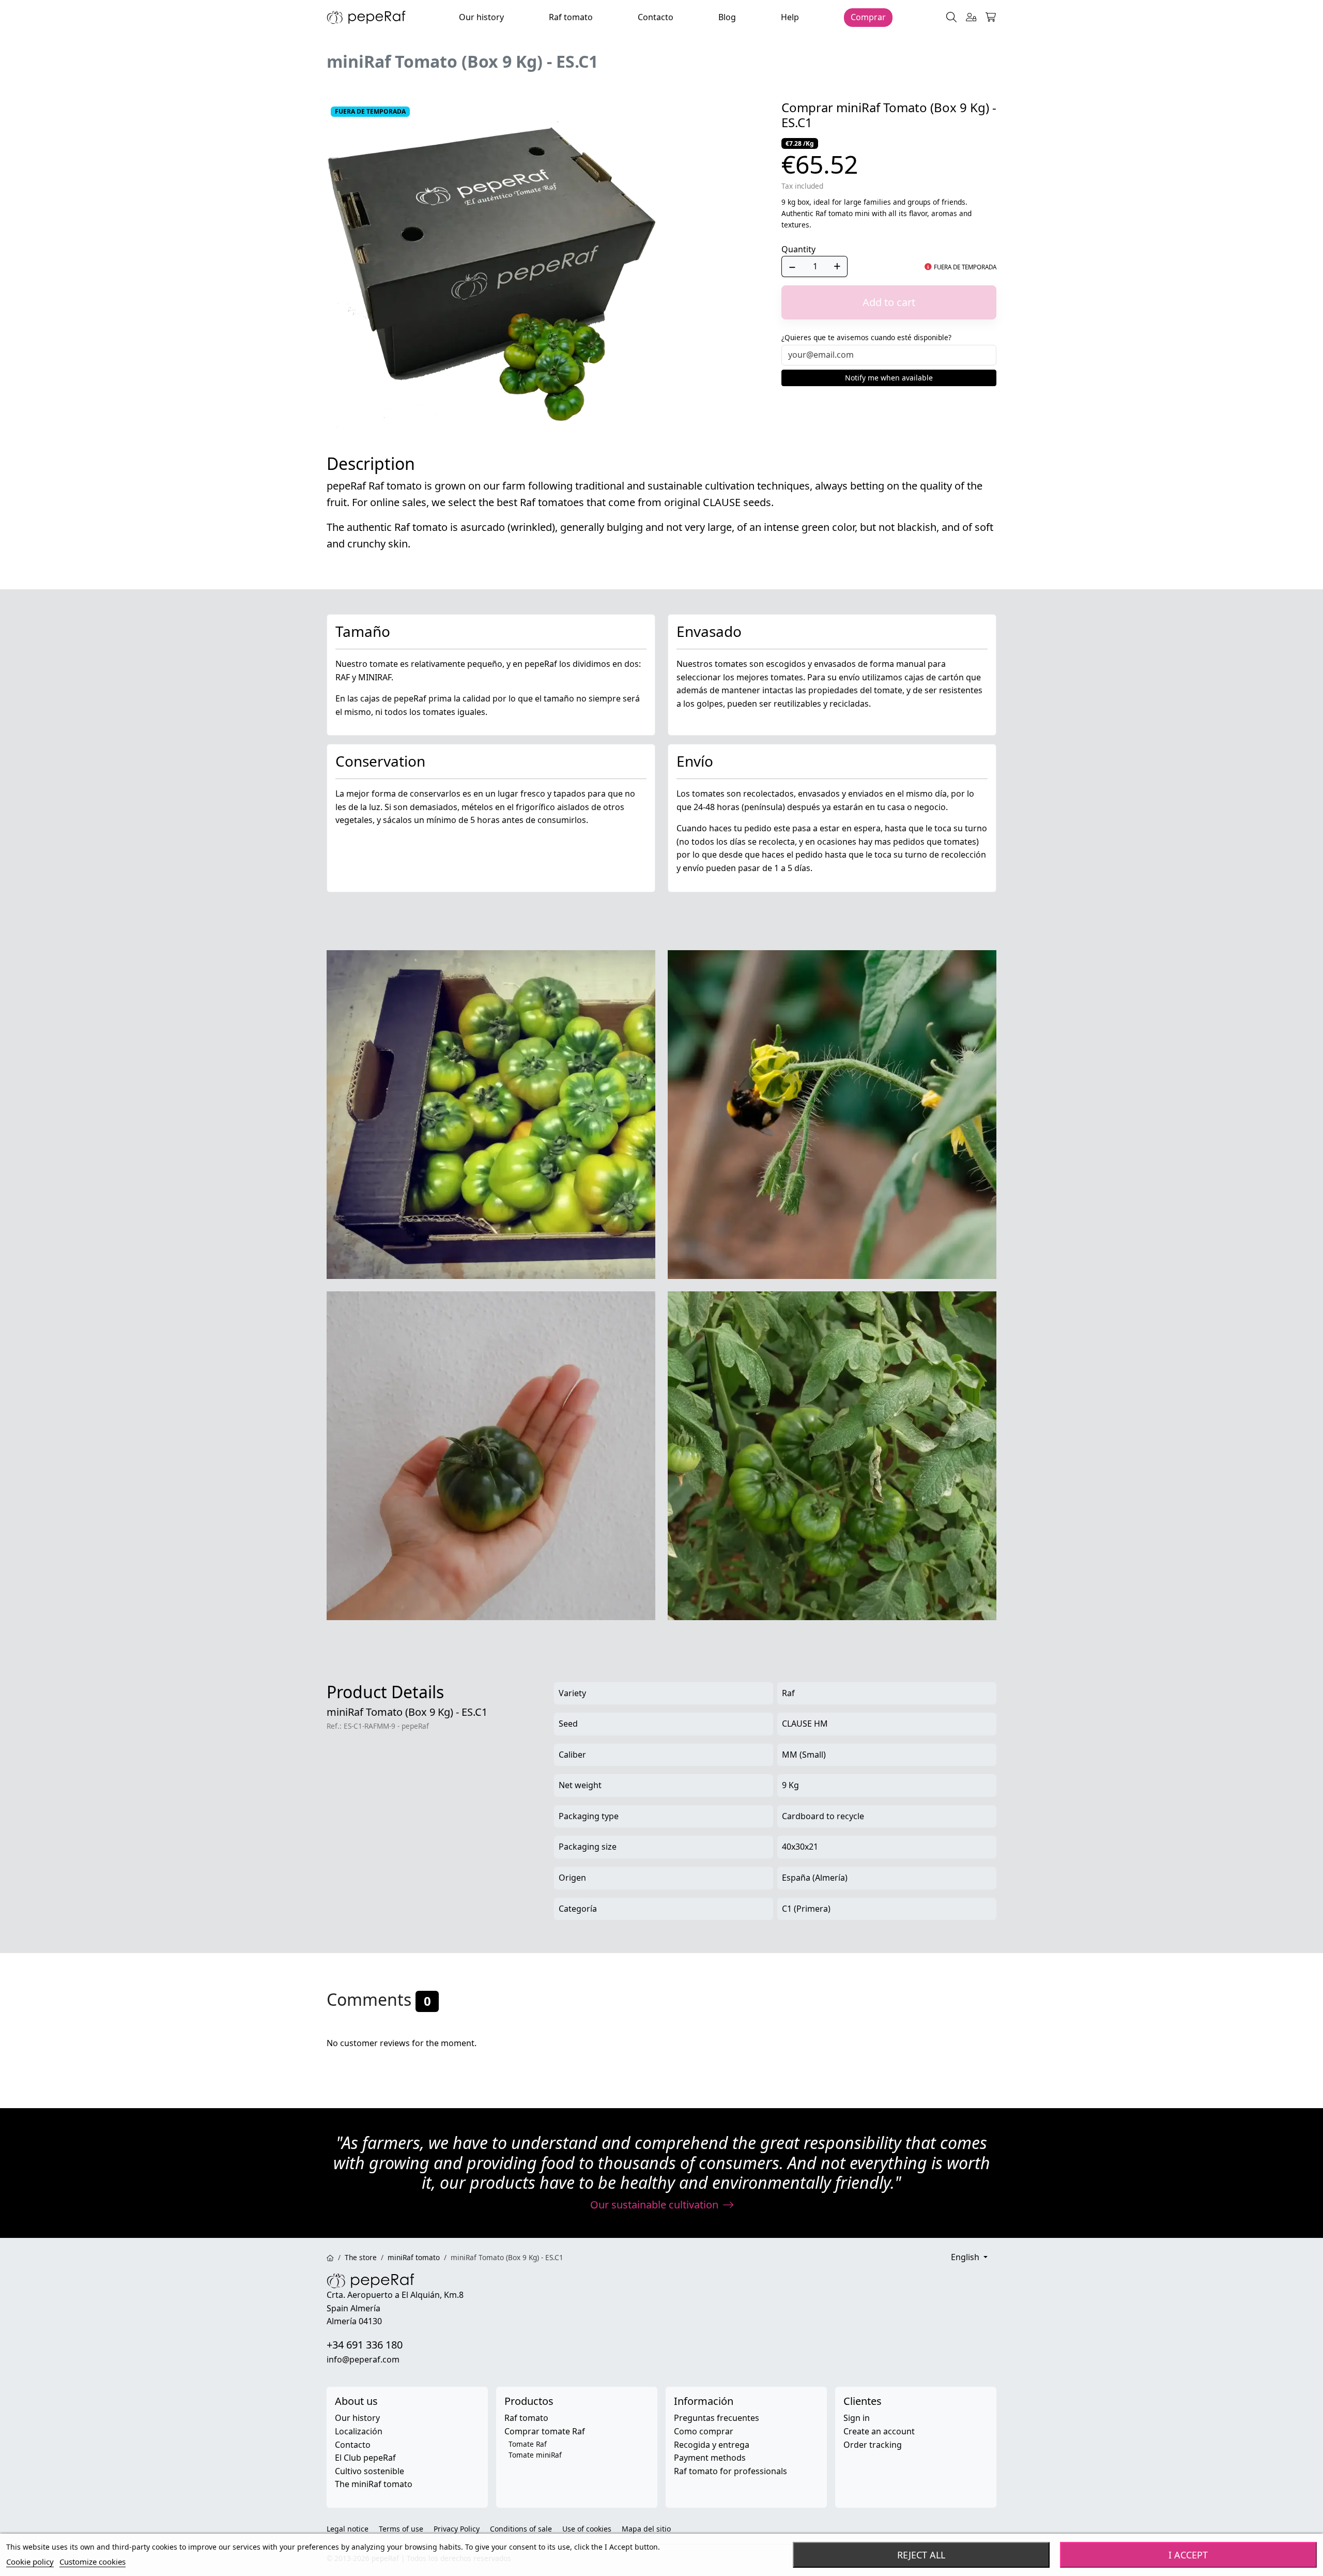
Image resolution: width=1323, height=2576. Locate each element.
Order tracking (873, 2445)
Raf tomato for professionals (730, 2471)
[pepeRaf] (366, 17)
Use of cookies (587, 2529)
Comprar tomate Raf (545, 2431)
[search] (951, 18)
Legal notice (348, 2529)
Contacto (353, 2445)
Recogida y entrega (712, 2445)
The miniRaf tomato (374, 2484)
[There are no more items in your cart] (991, 18)
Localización (359, 2431)
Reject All (921, 2555)
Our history (357, 2418)
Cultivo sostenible (370, 2471)
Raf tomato (526, 2418)
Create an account (879, 2431)
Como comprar (704, 2431)
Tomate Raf (528, 2444)
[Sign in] (971, 18)
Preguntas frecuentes (717, 2418)
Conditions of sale (521, 2529)
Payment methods (710, 2458)
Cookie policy (30, 2562)
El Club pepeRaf (365, 2458)
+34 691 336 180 (365, 2345)
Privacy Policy (457, 2529)
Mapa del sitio (646, 2529)
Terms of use (401, 2529)
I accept (1188, 2555)
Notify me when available (889, 378)
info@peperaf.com (363, 2359)
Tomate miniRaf (535, 2455)
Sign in (857, 2418)
